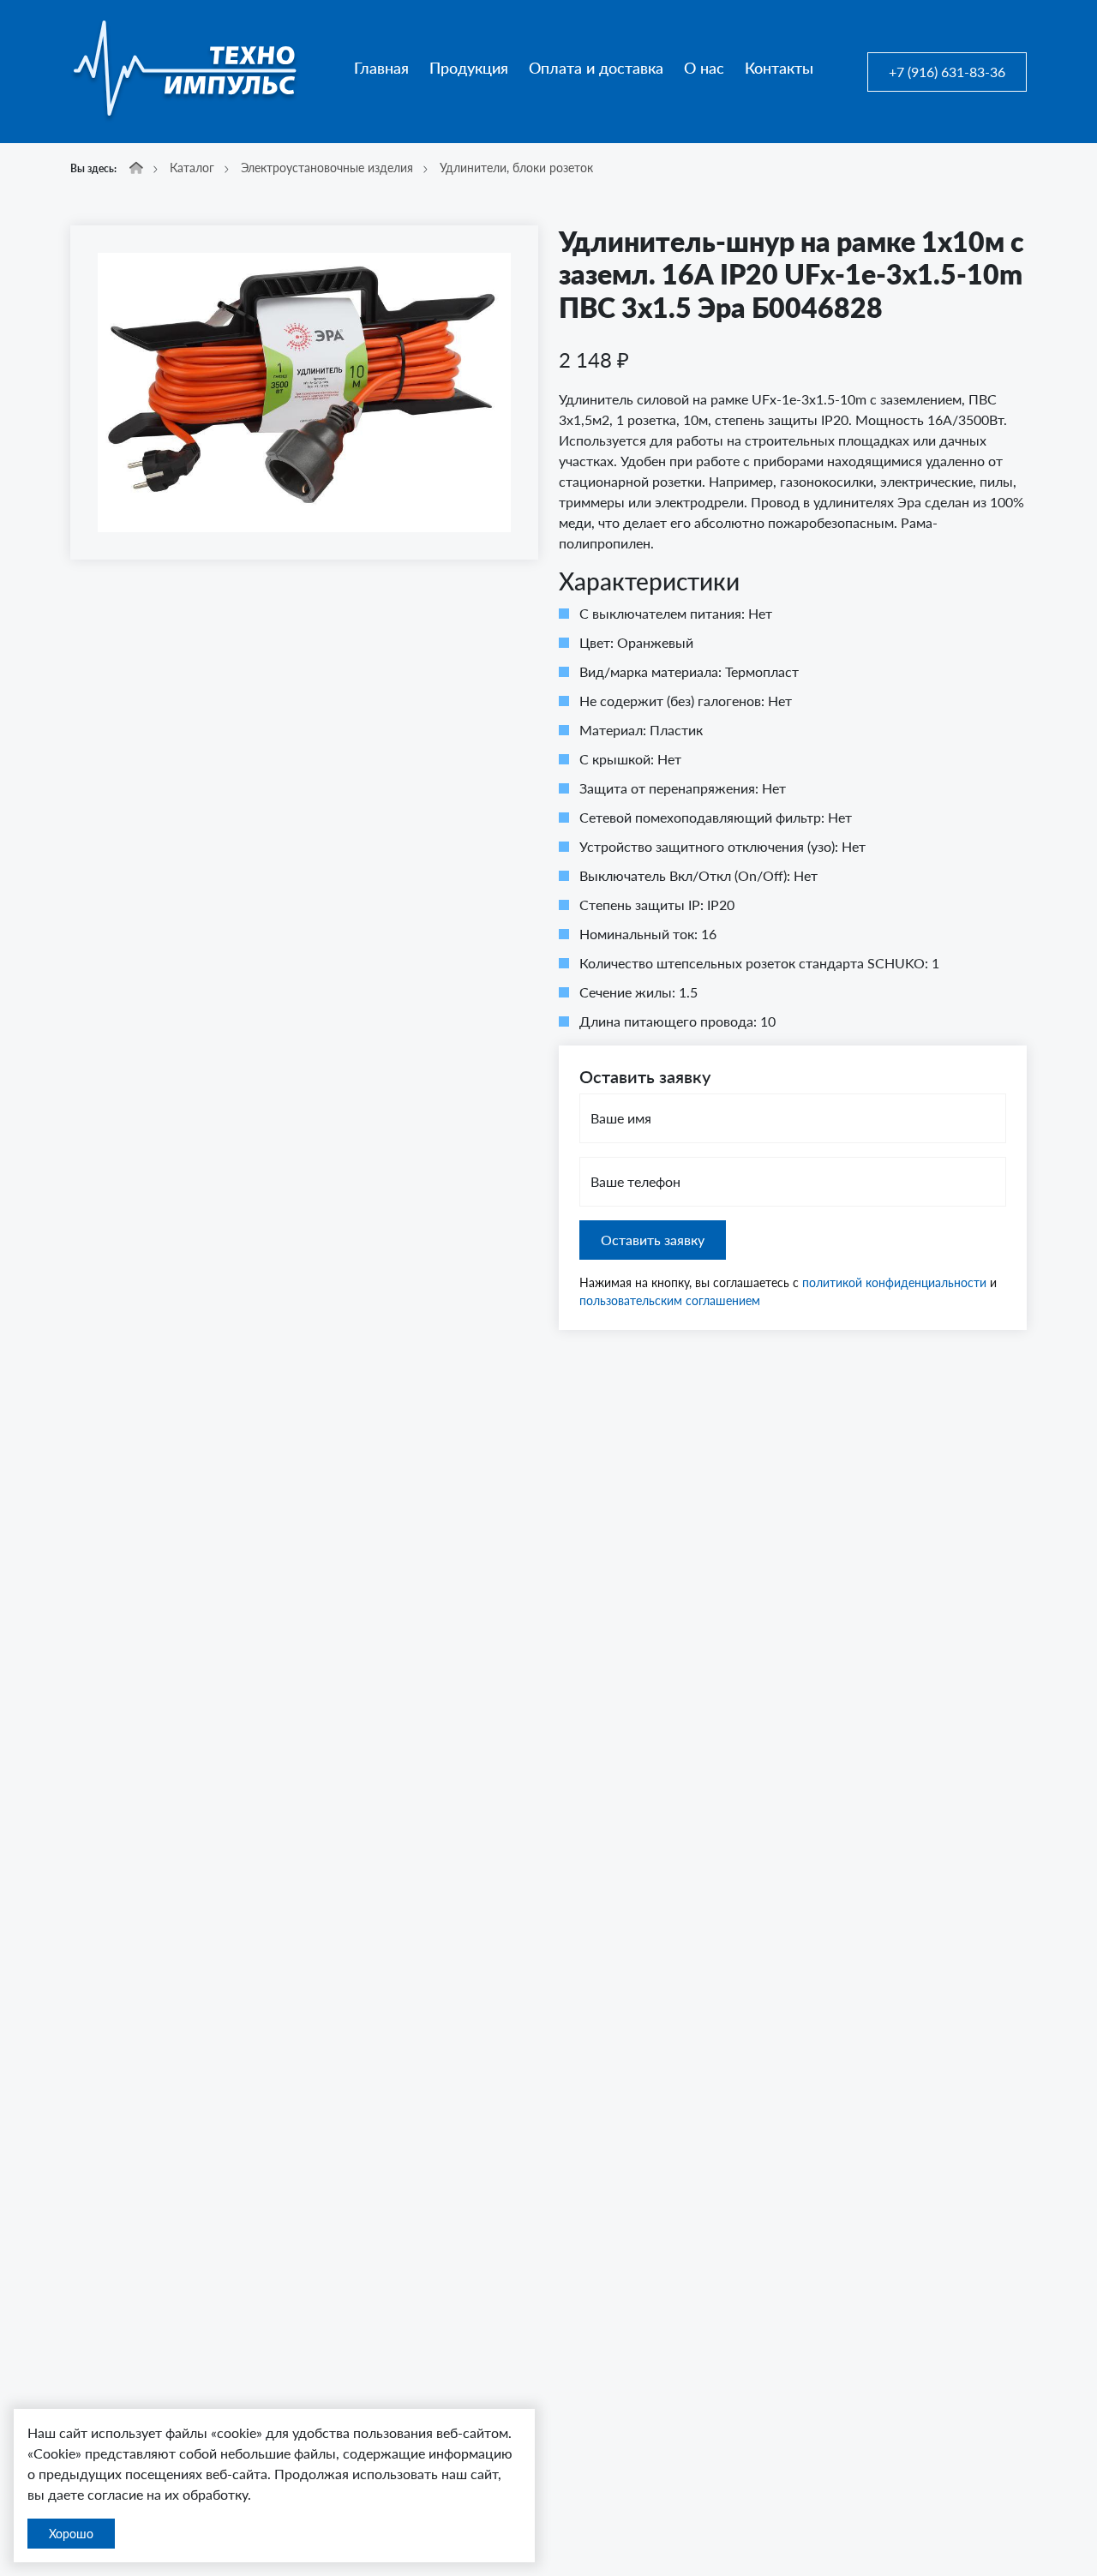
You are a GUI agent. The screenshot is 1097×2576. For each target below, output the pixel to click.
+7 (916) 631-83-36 (947, 72)
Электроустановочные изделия (327, 168)
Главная (381, 68)
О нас (704, 68)
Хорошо (71, 2534)
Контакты (779, 68)
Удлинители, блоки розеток (516, 168)
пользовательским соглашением (670, 1300)
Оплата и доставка (596, 68)
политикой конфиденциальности (894, 1282)
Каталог (192, 168)
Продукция (469, 68)
